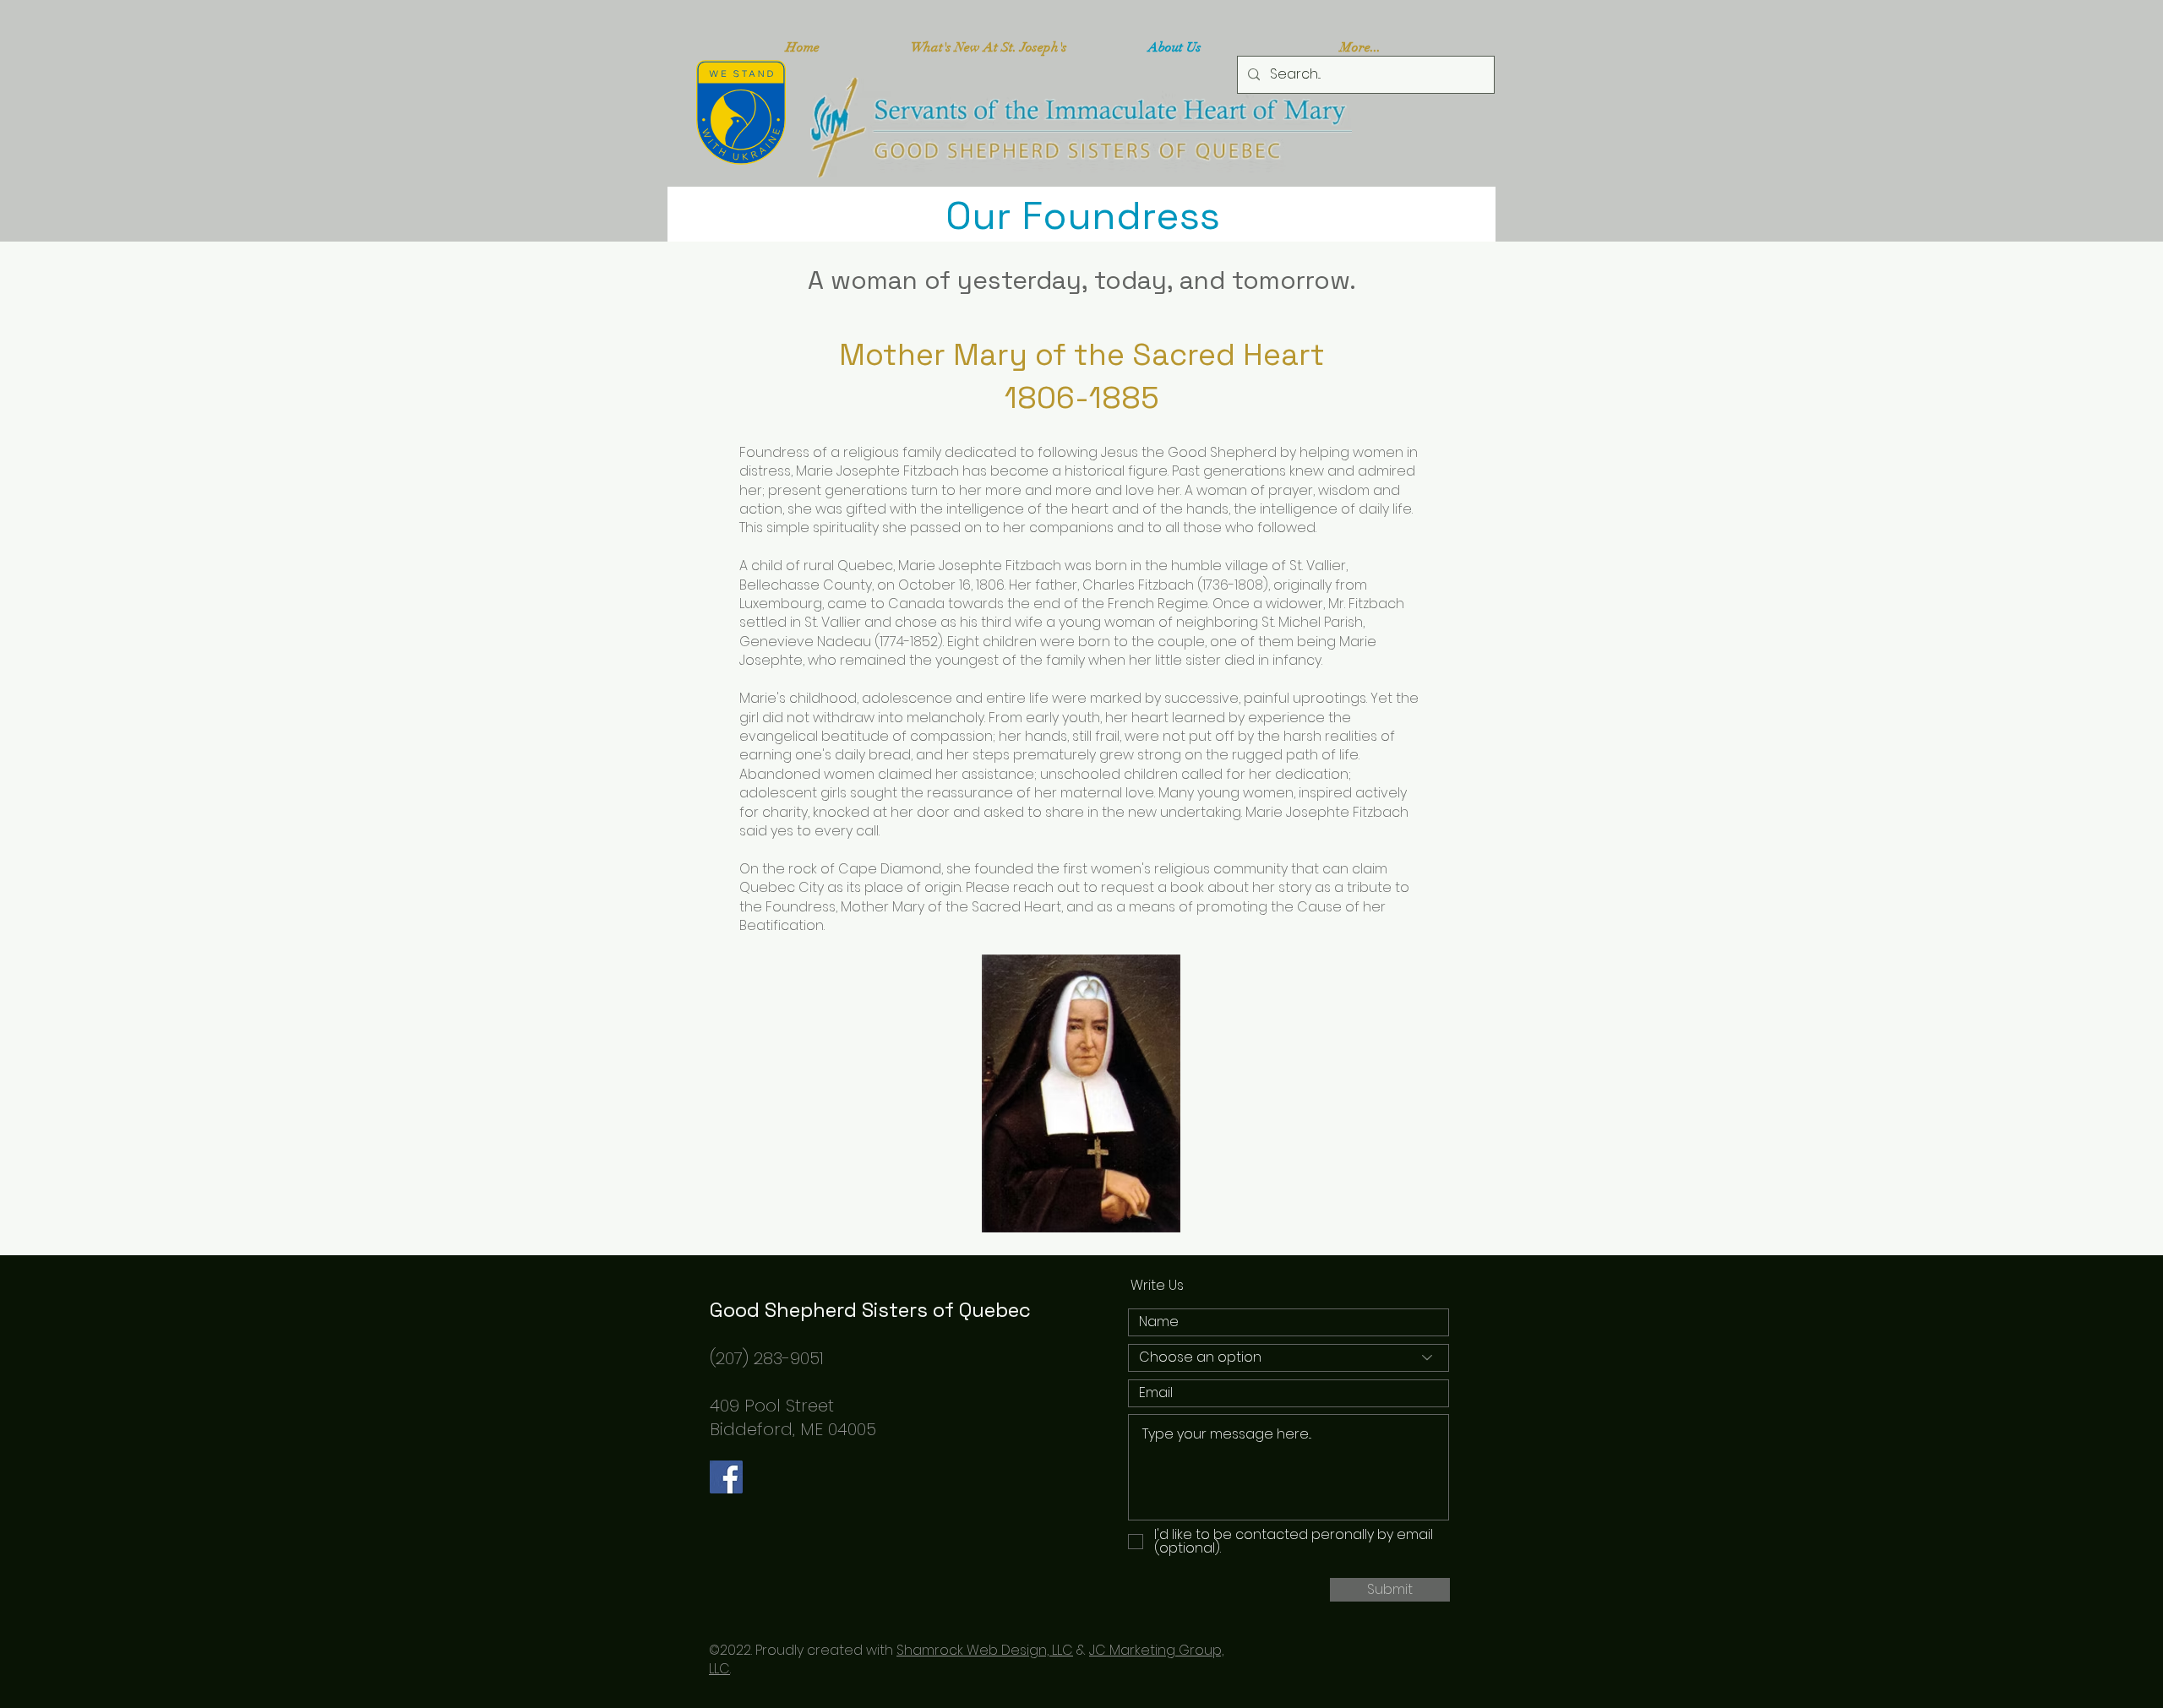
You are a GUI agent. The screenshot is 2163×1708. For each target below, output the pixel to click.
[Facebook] (726, 1477)
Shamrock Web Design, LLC (985, 1650)
